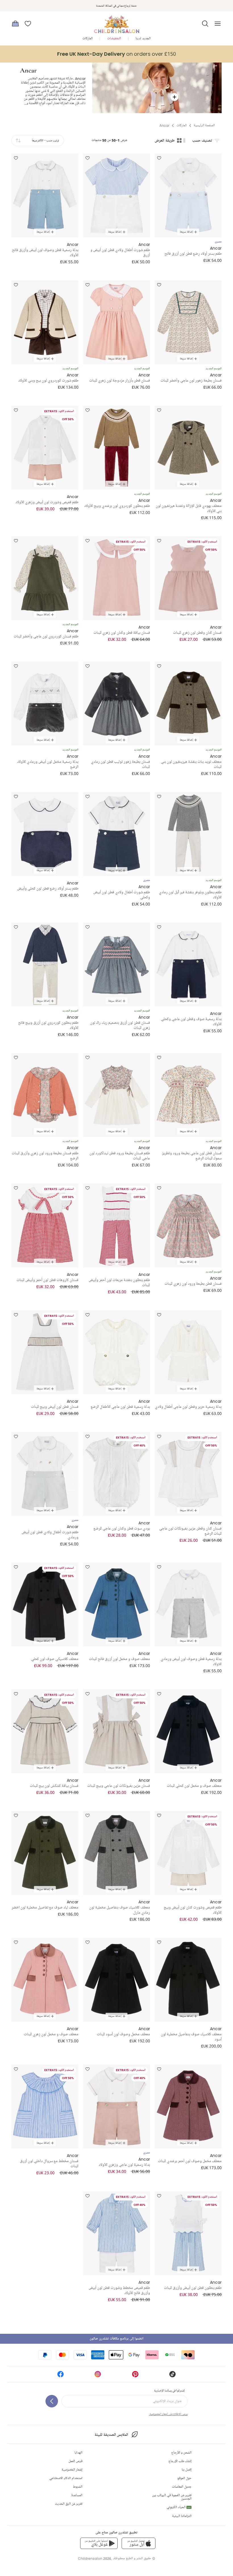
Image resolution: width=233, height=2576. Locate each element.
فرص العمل (75, 2461)
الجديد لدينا (143, 39)
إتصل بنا (187, 2470)
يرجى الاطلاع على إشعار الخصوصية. (168, 2414)
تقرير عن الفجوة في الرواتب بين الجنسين (172, 2497)
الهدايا (78, 2453)
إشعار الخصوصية (72, 2470)
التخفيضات (114, 39)
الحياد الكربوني (179, 2507)
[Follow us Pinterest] (135, 2376)
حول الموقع (184, 2478)
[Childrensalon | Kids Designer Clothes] (116, 22)
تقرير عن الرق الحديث (69, 2504)
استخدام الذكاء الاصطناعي (66, 2478)
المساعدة (77, 2495)
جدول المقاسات (182, 2487)
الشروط (78, 2487)
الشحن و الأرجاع (181, 2453)
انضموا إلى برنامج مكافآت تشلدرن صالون (116, 2339)
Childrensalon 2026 (94, 2559)
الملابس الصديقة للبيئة (111, 2435)
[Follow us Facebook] (61, 2376)
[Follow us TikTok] (172, 2376)
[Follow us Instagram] (98, 2376)
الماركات (88, 39)
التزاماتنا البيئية (182, 2516)
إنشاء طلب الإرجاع (180, 2461)
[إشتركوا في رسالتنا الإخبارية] (52, 2401)
